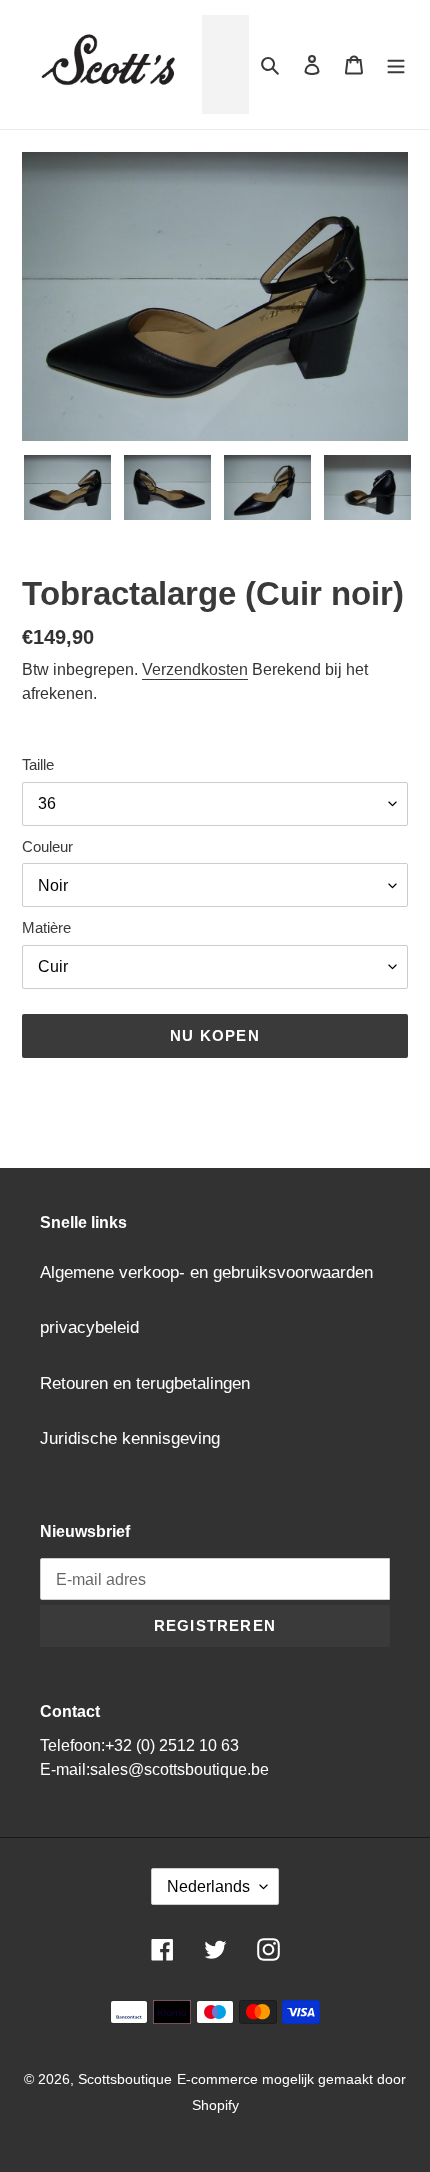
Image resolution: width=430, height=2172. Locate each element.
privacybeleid (89, 1327)
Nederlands (208, 1886)
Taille (38, 764)
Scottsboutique (125, 2079)
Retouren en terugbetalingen (145, 1383)
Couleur (47, 846)
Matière (46, 927)
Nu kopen (215, 1035)
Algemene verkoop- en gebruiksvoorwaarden (206, 1272)
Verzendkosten (195, 669)
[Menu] (396, 65)
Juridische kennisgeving (130, 1438)
